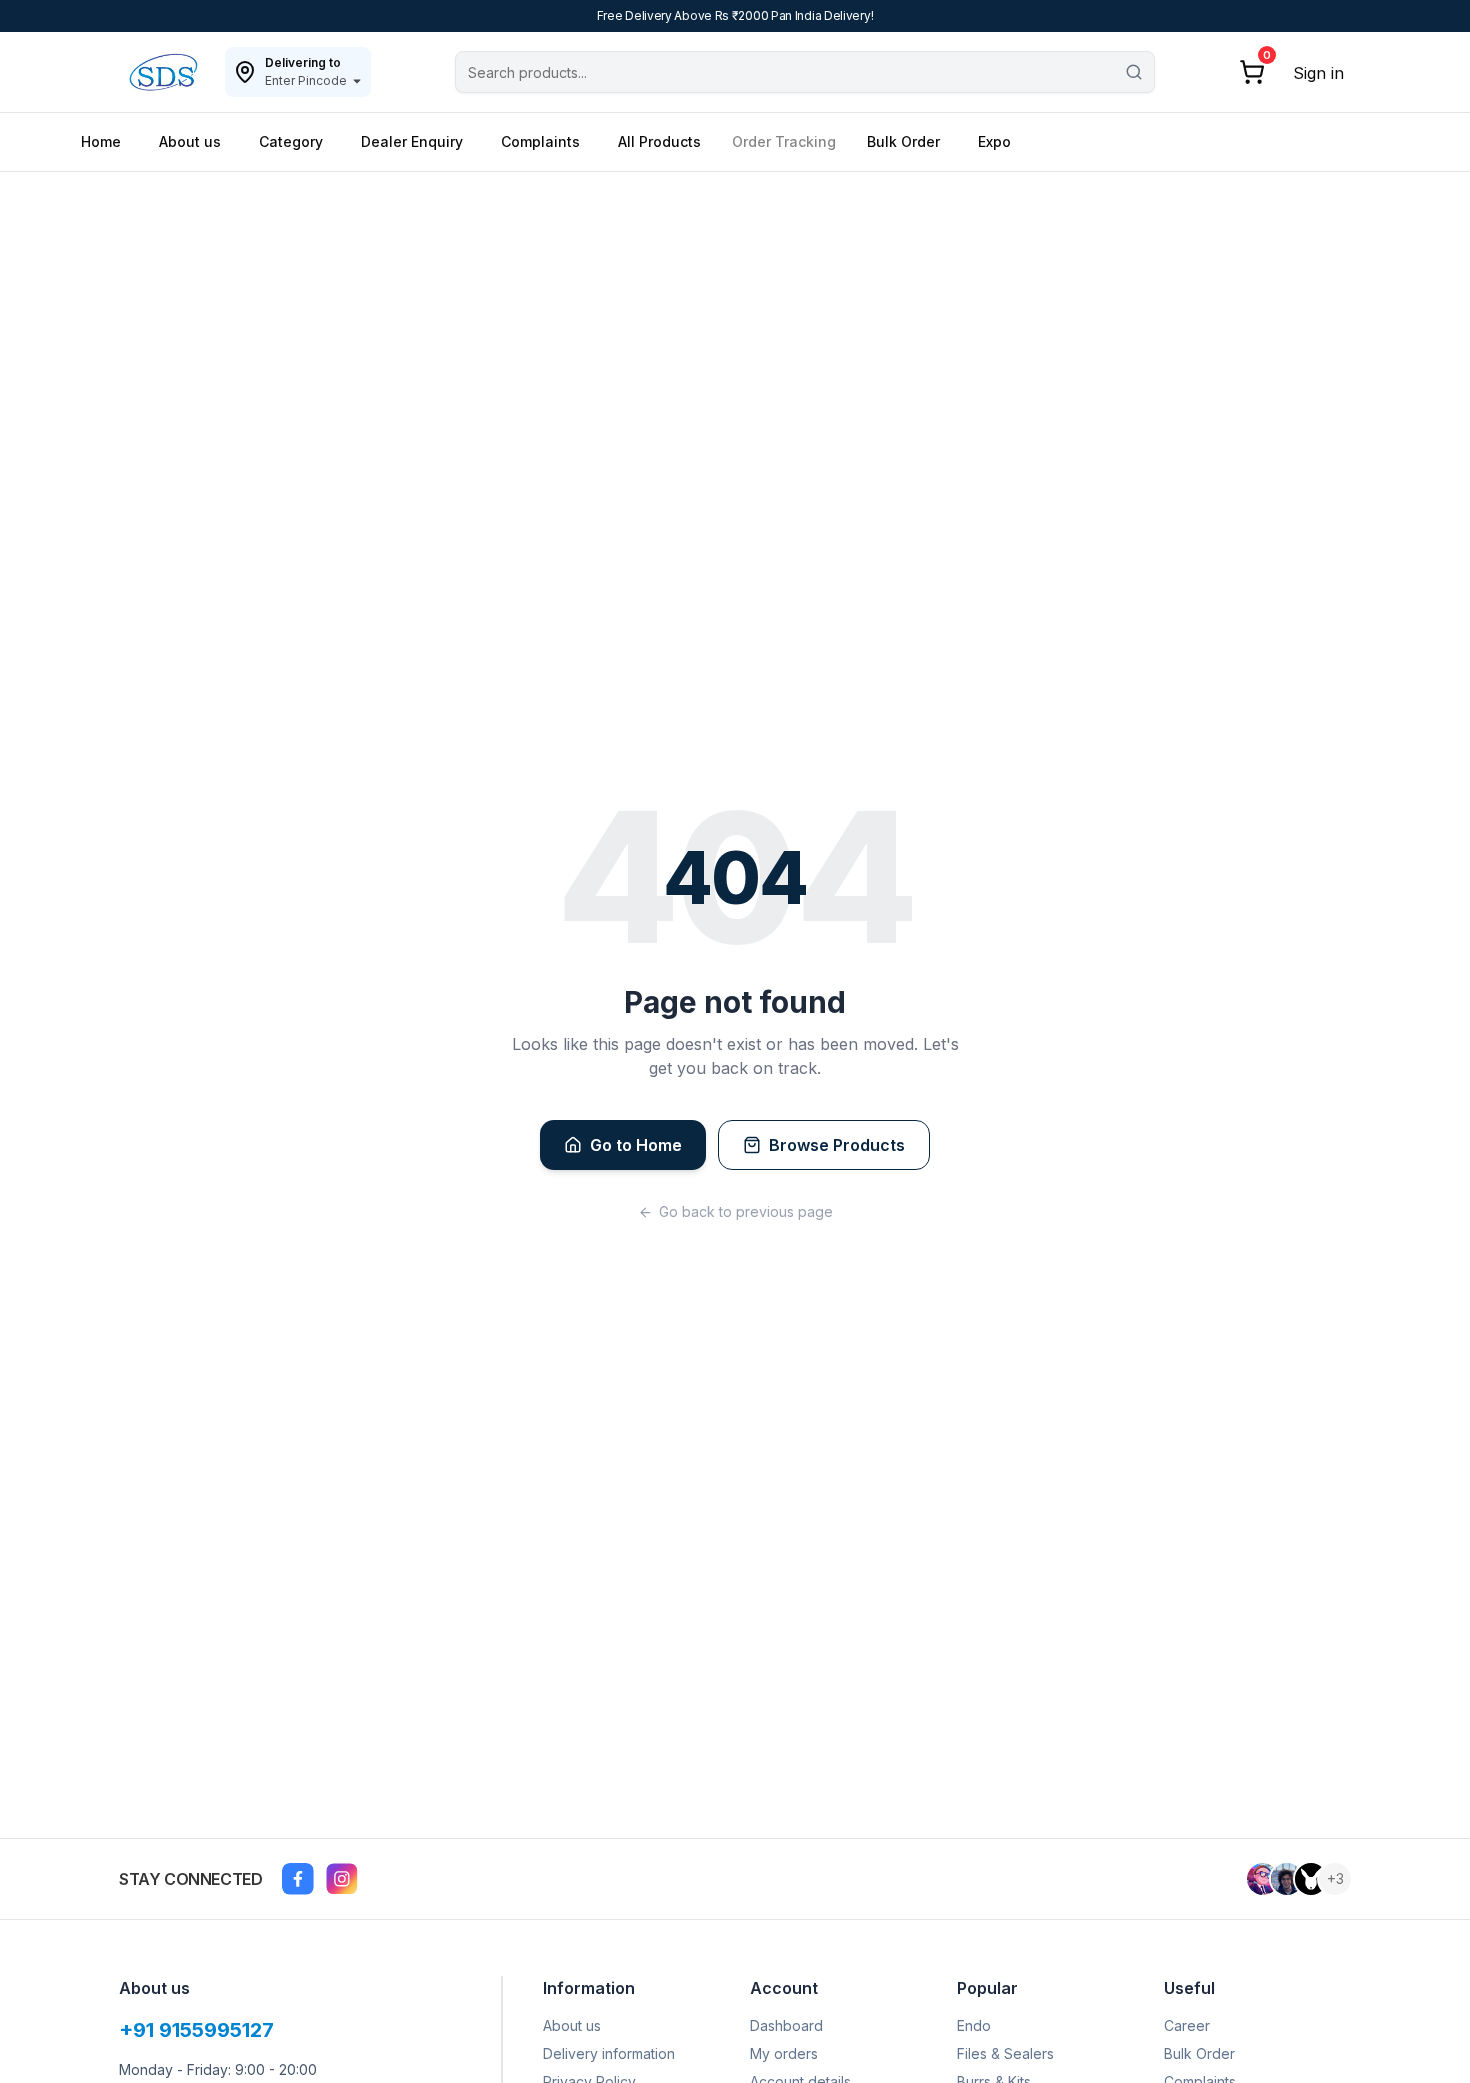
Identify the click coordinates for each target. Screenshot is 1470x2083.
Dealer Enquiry (412, 141)
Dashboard (786, 2025)
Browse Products (837, 1145)
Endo (974, 2025)
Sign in (1318, 73)
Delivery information (609, 2053)
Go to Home (636, 1145)
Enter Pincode (306, 80)
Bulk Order (903, 141)
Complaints (540, 141)
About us (190, 141)
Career (1187, 2025)
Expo (994, 141)
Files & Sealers (1005, 2053)
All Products (659, 141)
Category (291, 141)
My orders (784, 2053)
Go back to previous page (746, 1211)
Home (101, 141)
